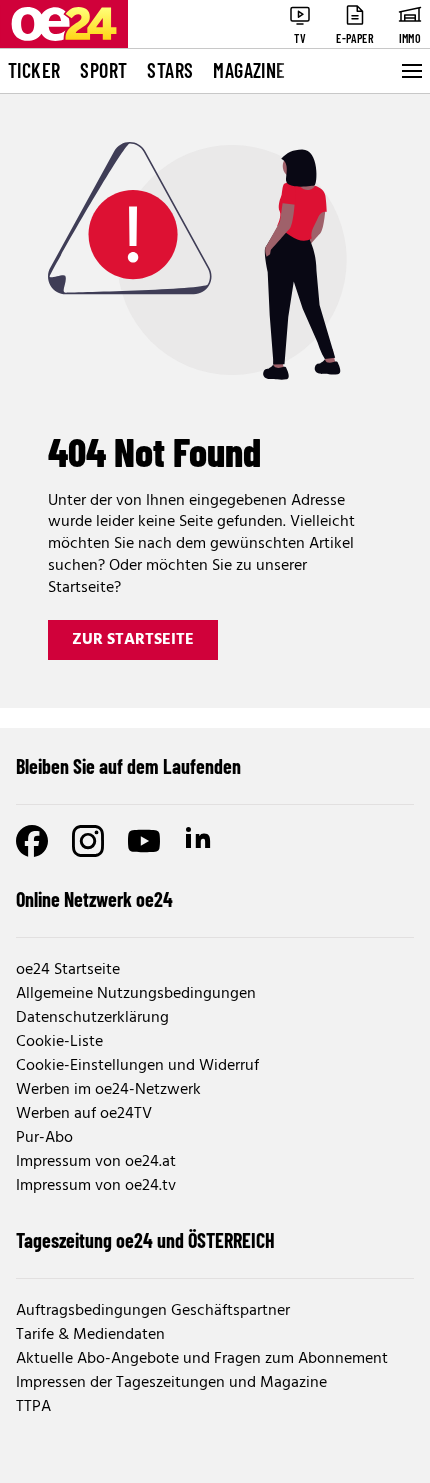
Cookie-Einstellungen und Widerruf (137, 1066)
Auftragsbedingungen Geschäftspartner (153, 1311)
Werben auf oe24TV (84, 1114)
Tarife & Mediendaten (90, 1335)
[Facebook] (32, 841)
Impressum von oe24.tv (96, 1186)
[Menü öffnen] (410, 71)
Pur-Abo (44, 1138)
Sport (103, 70)
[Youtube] (144, 841)
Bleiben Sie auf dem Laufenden (128, 766)
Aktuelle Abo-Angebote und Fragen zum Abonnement (202, 1359)
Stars (170, 70)
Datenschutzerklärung (92, 1018)
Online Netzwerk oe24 (94, 899)
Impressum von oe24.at (96, 1162)
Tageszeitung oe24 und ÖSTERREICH (145, 1240)
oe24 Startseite (68, 970)
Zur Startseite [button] (133, 640)
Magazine (249, 70)
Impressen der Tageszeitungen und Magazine (171, 1383)
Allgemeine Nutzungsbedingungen (136, 994)
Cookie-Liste (59, 1042)
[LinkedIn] (200, 841)
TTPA (33, 1407)
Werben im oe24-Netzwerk (108, 1090)
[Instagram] (88, 841)
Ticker (34, 70)
